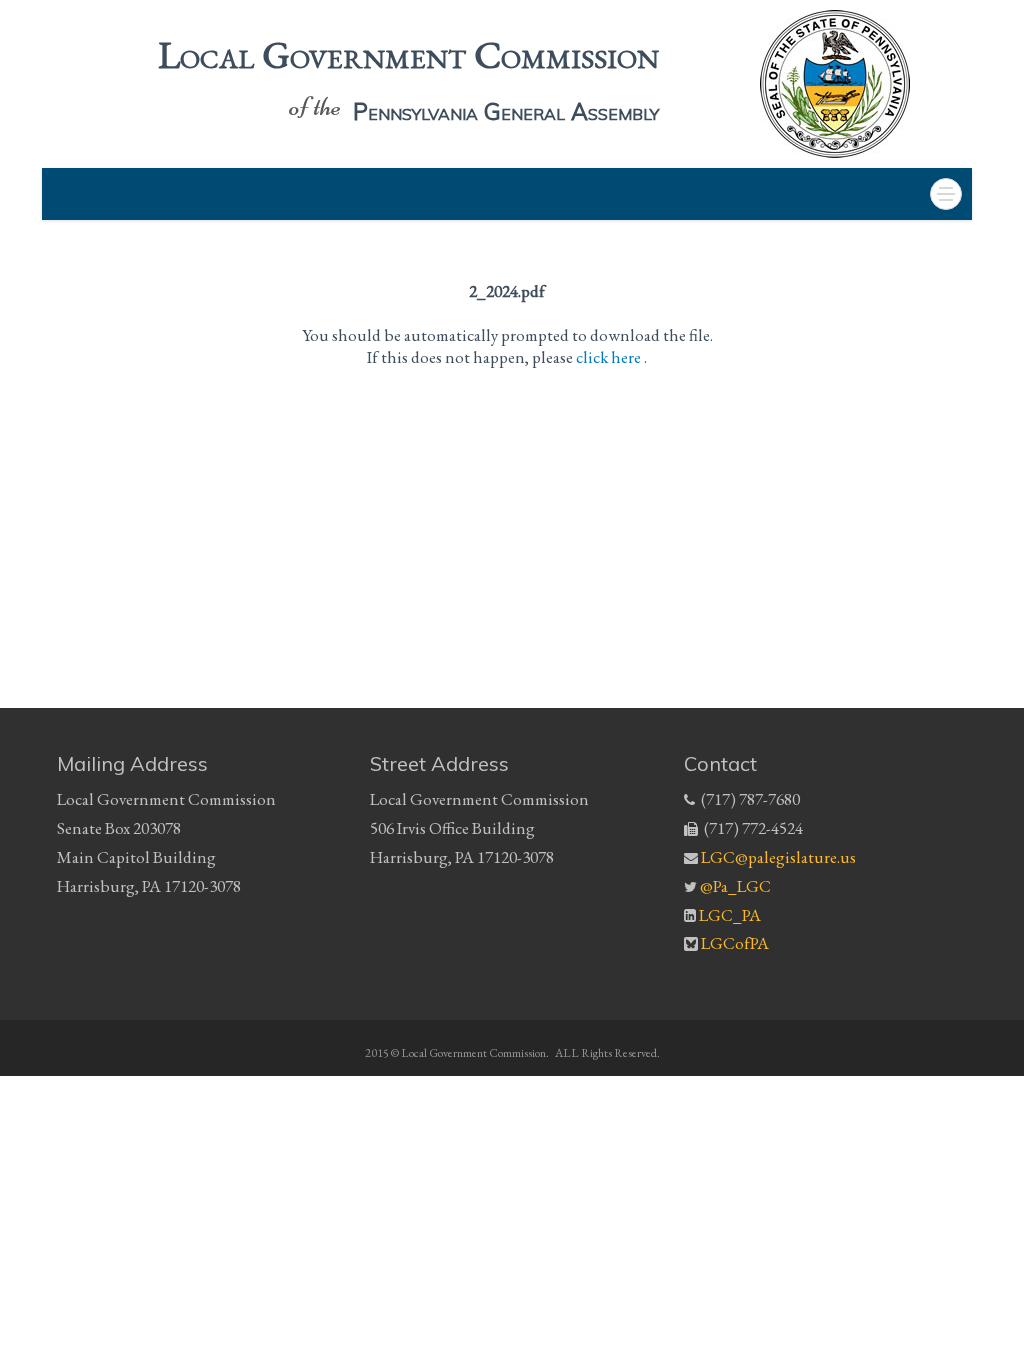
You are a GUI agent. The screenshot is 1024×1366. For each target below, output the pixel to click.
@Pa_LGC (735, 886)
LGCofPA (735, 944)
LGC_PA (730, 915)
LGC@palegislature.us (778, 857)
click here (610, 357)
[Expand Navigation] (946, 194)
